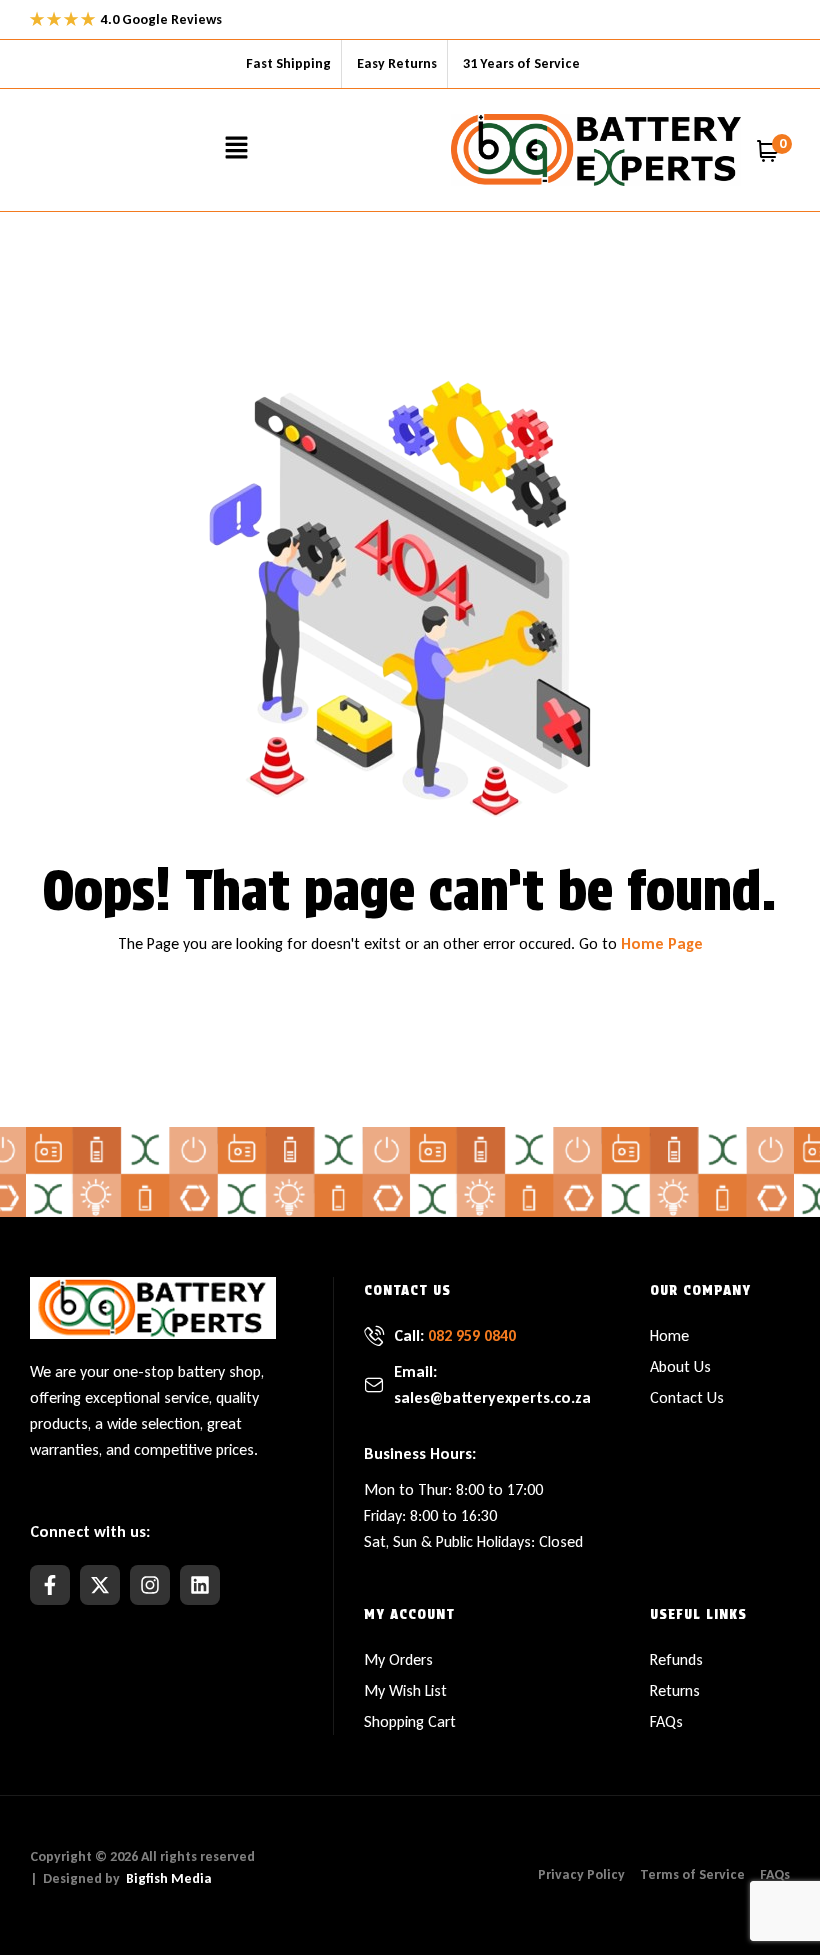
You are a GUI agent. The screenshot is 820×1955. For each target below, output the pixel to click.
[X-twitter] (100, 1585)
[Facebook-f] (50, 1585)
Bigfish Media (169, 1878)
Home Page (662, 943)
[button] (236, 150)
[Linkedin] (200, 1585)
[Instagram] (150, 1585)
